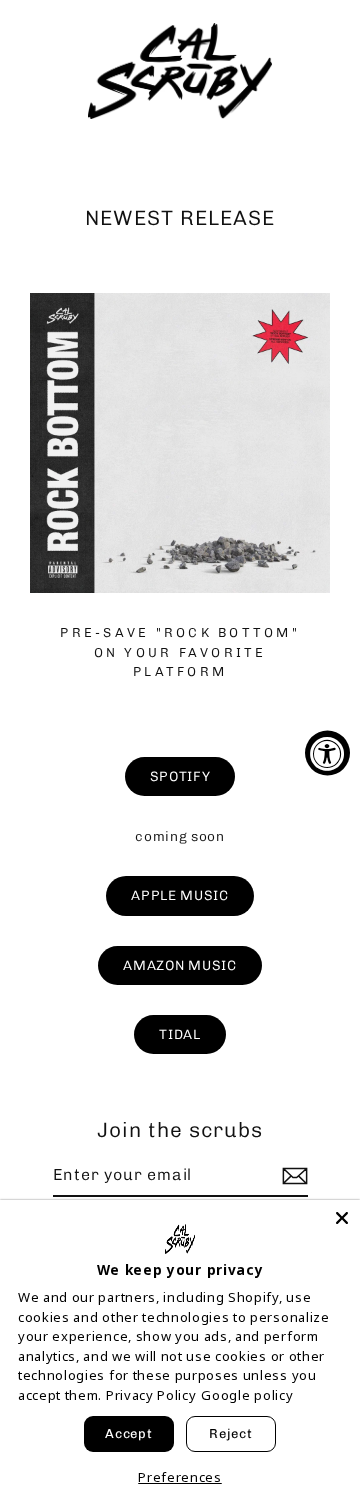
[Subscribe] (292, 1176)
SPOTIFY (180, 776)
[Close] (342, 1218)
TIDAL (179, 1034)
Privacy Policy (151, 1395)
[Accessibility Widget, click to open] (327, 752)
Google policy (247, 1395)
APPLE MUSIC (179, 895)
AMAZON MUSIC (179, 965)
